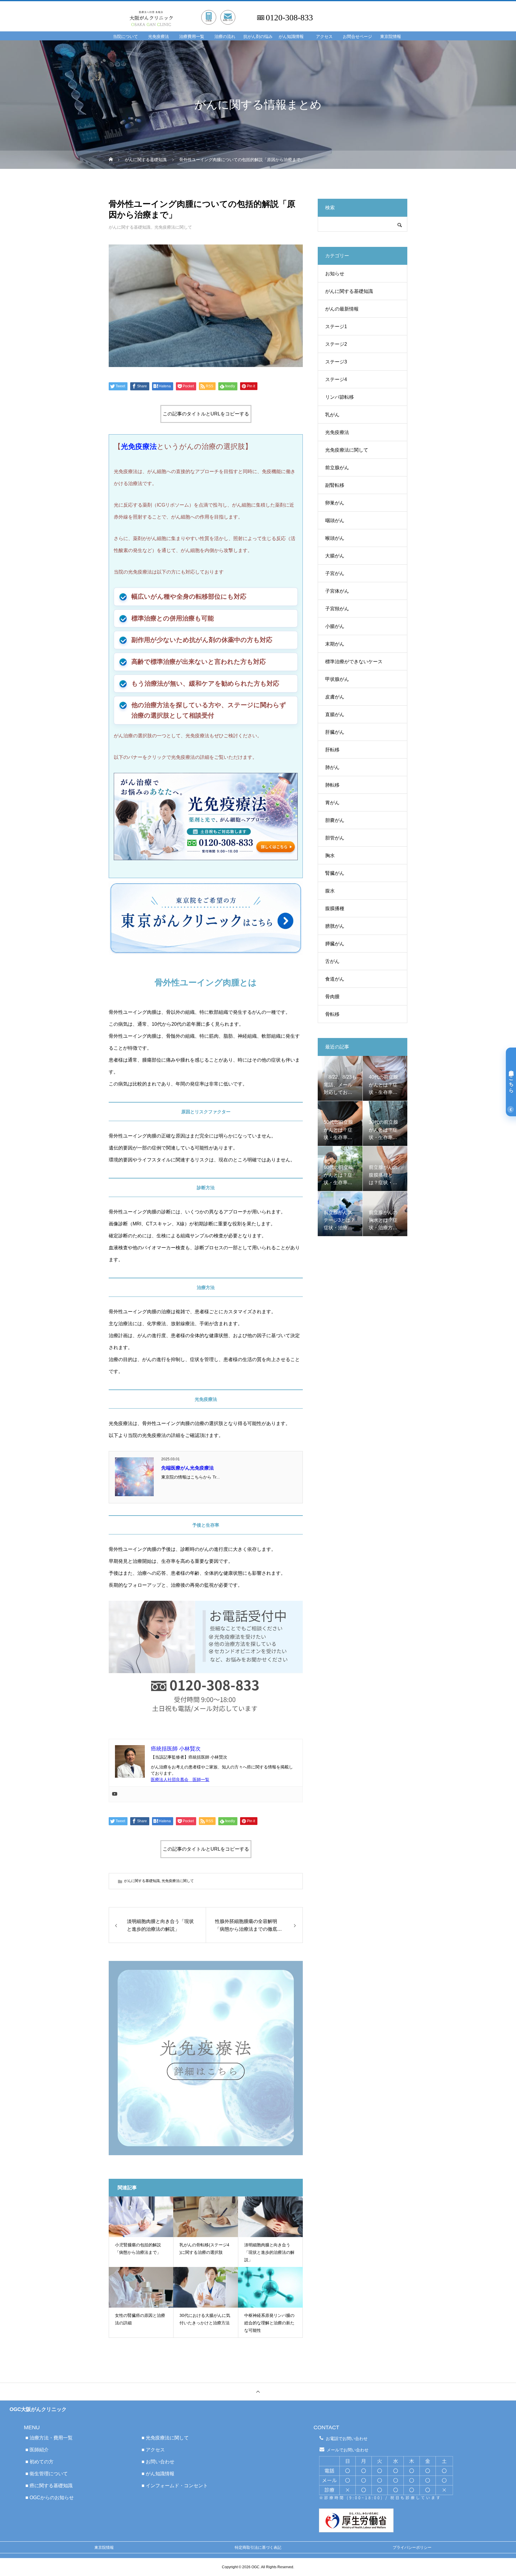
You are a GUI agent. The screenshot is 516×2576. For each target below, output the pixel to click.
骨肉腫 (332, 997)
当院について (125, 37)
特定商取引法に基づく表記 (258, 2547)
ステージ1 (336, 327)
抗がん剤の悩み (258, 37)
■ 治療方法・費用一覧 (49, 2438)
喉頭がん (335, 538)
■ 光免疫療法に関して (165, 2438)
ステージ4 (336, 379)
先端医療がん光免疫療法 (188, 1468)
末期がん (335, 644)
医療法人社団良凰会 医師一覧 (180, 1779)
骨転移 (332, 1014)
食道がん (335, 979)
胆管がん (335, 838)
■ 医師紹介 (37, 2450)
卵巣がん (335, 503)
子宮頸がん (337, 609)
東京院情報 (391, 37)
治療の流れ (225, 37)
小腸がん (335, 626)
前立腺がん (337, 468)
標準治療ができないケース (354, 662)
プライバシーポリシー (412, 2547)
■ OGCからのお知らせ (50, 2498)
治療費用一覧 (192, 37)
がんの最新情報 (342, 309)
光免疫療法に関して (173, 227)
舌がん (332, 961)
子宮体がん (337, 591)
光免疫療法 (159, 37)
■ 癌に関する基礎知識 (49, 2486)
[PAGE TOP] (258, 2391)
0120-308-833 (289, 18)
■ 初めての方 (39, 2462)
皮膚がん (335, 697)
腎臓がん (335, 873)
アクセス (324, 37)
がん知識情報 (291, 37)
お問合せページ (357, 37)
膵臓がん (335, 944)
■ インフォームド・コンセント (175, 2486)
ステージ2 (336, 344)
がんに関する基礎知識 (130, 227)
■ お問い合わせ (158, 2462)
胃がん (332, 803)
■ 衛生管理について (47, 2474)
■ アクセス (153, 2450)
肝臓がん (335, 732)
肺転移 (332, 785)
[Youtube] (115, 1794)
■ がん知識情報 (158, 2474)
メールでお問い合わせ (348, 2450)
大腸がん (335, 556)
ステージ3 (336, 362)
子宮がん (335, 573)
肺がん (332, 767)
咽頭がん (335, 520)
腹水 (330, 891)
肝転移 (332, 750)
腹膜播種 (335, 908)
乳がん (332, 415)
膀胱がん (335, 926)
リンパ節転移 (340, 397)
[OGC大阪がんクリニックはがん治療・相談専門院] (187, 11)
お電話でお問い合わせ (347, 2439)
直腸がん (335, 714)
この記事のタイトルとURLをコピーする (206, 414)
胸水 (330, 856)
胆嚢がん (335, 820)
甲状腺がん (337, 679)
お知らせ (335, 274)
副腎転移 (335, 485)
